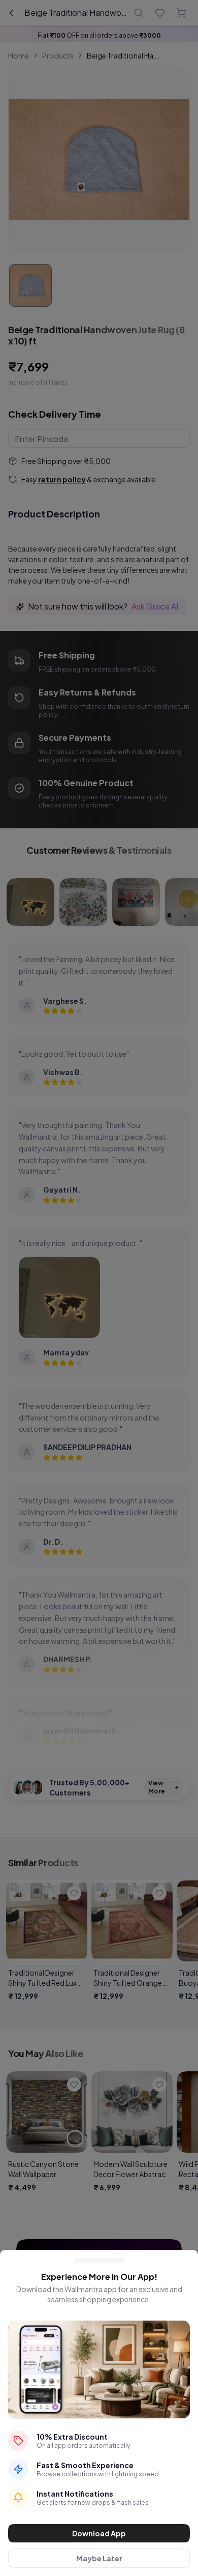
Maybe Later (99, 2558)
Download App (99, 2533)
